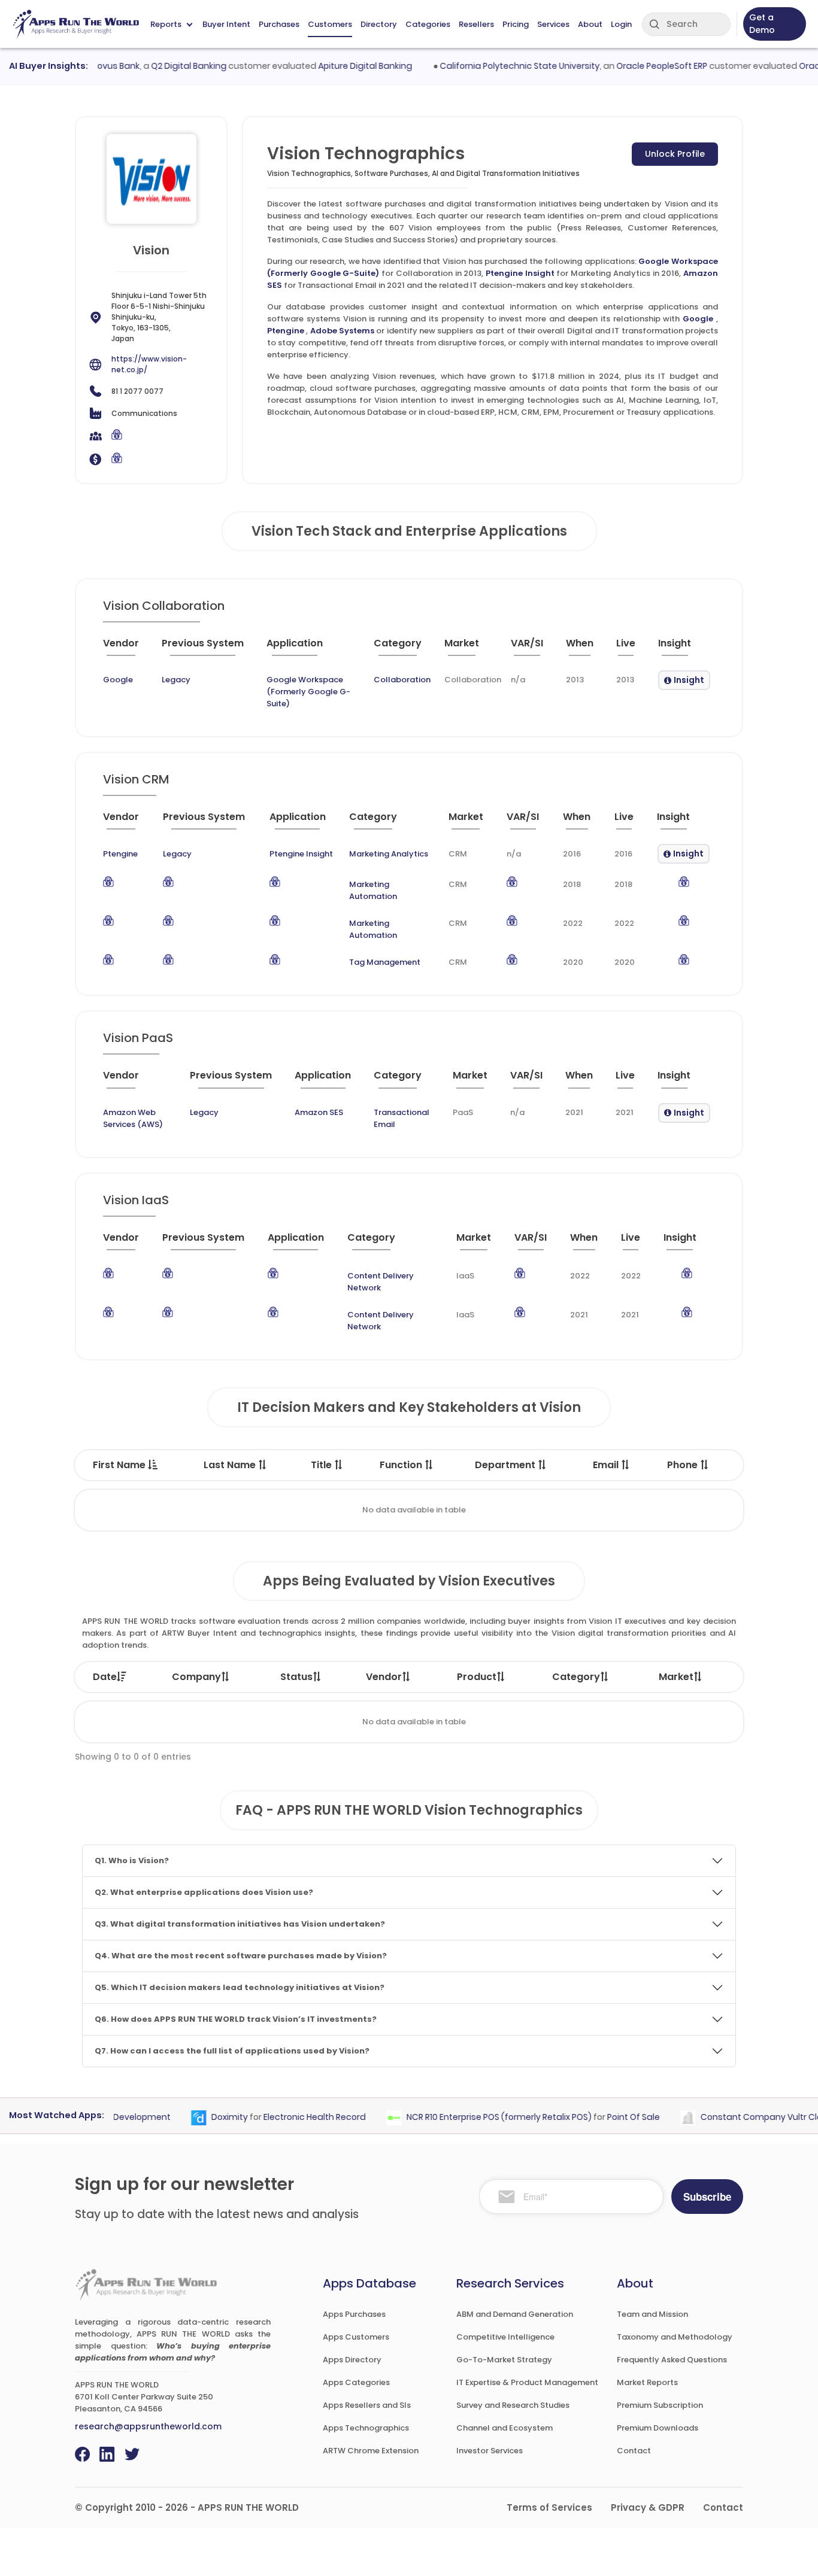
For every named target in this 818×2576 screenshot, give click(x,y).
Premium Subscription (660, 2405)
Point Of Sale (610, 2117)
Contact (634, 2451)
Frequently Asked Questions (672, 2360)
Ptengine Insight (520, 273)
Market (676, 1677)
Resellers (476, 24)
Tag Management (385, 962)
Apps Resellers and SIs (367, 2405)
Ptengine (286, 331)
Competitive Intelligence (505, 2337)
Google (698, 319)
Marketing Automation (373, 890)
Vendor (384, 1677)
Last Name (231, 1465)
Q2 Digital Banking (165, 66)
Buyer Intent (226, 24)
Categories (428, 24)
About (590, 24)
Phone (684, 1465)
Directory (379, 24)
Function (402, 1465)
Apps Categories (356, 2382)
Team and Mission (652, 2314)
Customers (330, 24)
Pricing (516, 24)
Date (105, 1677)
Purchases (279, 24)
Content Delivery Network (381, 1282)
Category (576, 1677)
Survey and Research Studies (513, 2405)
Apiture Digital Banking (342, 66)
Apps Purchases (354, 2314)
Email (607, 1465)
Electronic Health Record (291, 2117)
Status (296, 1677)
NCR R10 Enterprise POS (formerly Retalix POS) (475, 2117)
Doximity (206, 2117)
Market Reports (647, 2382)
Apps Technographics (366, 2428)
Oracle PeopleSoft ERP (638, 66)
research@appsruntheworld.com (148, 2426)
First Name (120, 1465)
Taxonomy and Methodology (675, 2337)
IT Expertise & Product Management (527, 2382)
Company (196, 1677)
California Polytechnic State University (496, 66)
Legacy (176, 680)
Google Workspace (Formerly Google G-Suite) (308, 692)
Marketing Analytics (389, 854)
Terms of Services (549, 2507)
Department (506, 1465)
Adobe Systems (342, 331)
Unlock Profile (675, 154)
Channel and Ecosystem (505, 2428)
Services (553, 24)
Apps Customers (356, 2337)
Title (322, 1465)
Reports (166, 24)
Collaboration (402, 680)
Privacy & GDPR (648, 2507)
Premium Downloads (658, 2428)
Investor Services (490, 2451)
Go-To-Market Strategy (504, 2360)
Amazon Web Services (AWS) (133, 1118)
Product (477, 1677)
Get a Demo (762, 24)
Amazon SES (319, 1112)
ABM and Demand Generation (515, 2314)
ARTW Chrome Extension (371, 2451)
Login (621, 24)
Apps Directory (352, 2360)
